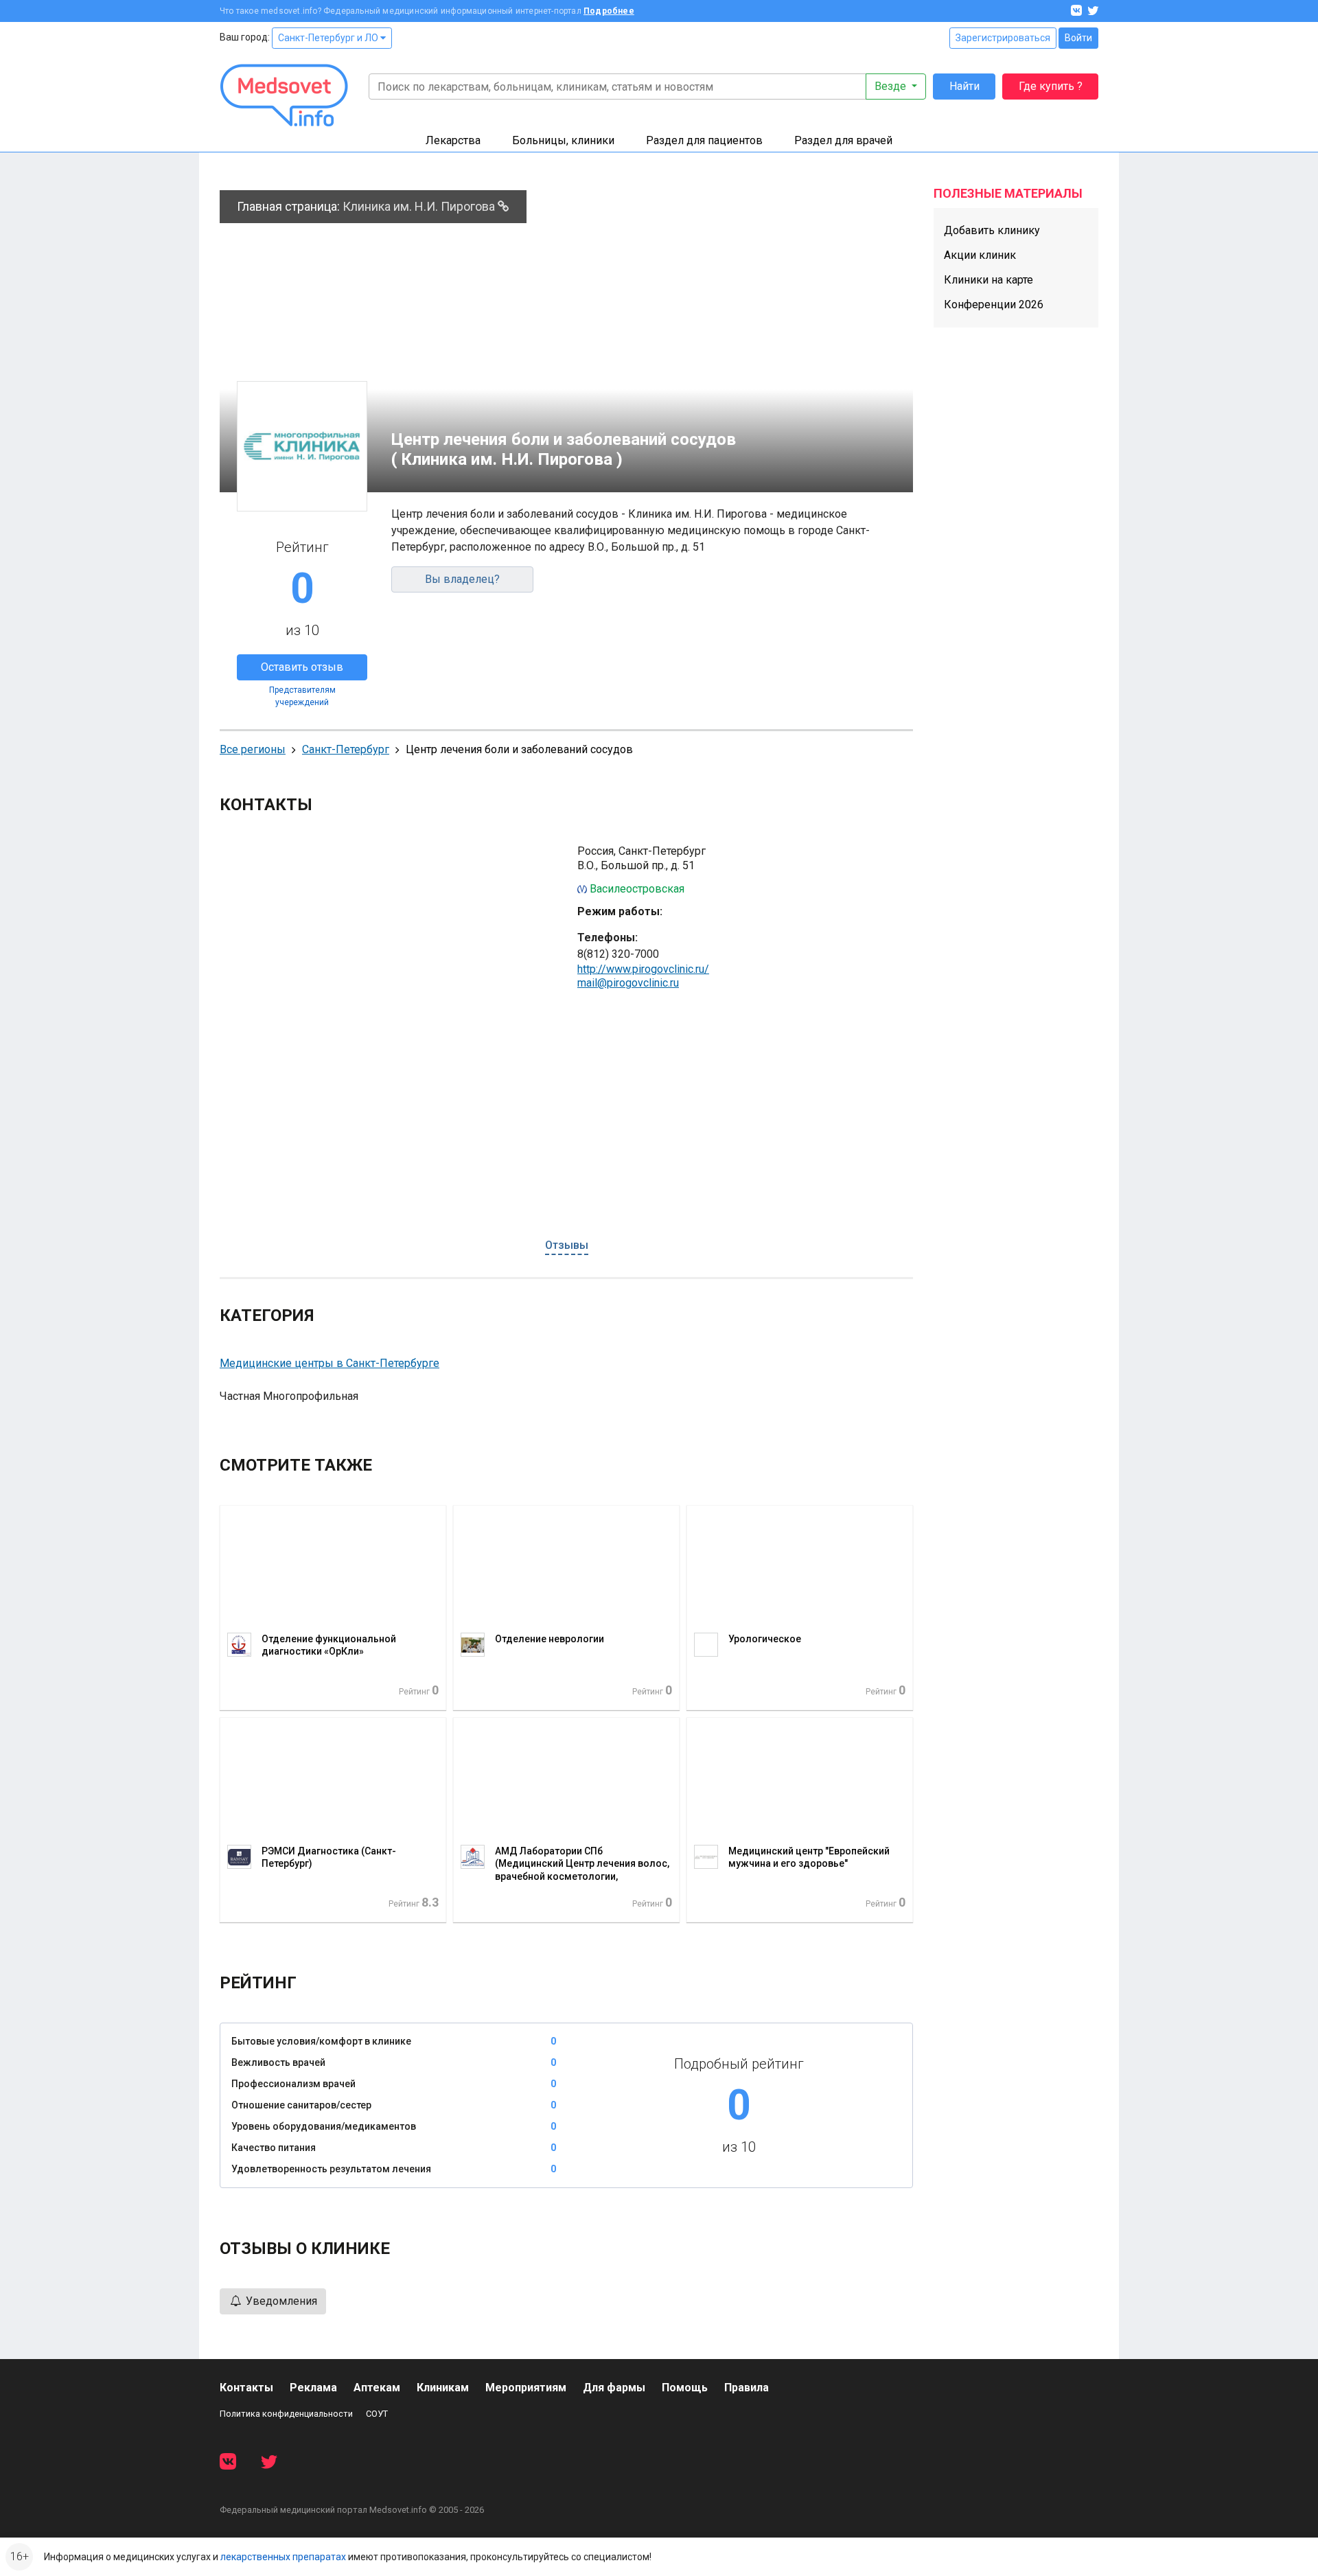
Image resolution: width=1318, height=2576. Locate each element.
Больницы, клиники (563, 140)
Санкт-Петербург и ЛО (329, 38)
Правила (747, 2388)
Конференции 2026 (994, 304)
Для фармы (614, 2388)
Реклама (313, 2388)
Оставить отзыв (302, 667)
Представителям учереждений (302, 696)
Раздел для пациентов (704, 140)
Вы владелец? (462, 579)
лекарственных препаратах (283, 2557)
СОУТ (377, 2414)
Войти (1078, 38)
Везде (892, 86)
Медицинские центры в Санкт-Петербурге (329, 1363)
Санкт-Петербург (346, 749)
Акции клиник (980, 255)
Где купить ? (1051, 86)
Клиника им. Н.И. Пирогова (420, 206)
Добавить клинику (992, 230)
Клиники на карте (988, 280)
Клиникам (443, 2388)
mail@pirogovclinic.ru (628, 983)
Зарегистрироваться (1003, 38)
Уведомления (280, 2301)
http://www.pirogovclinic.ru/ (643, 969)
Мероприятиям (526, 2388)
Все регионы (253, 749)
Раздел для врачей (843, 140)
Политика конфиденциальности (286, 2414)
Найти (964, 86)
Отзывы (567, 1245)
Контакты (246, 2388)
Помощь (685, 2388)
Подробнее (609, 11)
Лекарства (453, 140)
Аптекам (377, 2388)
